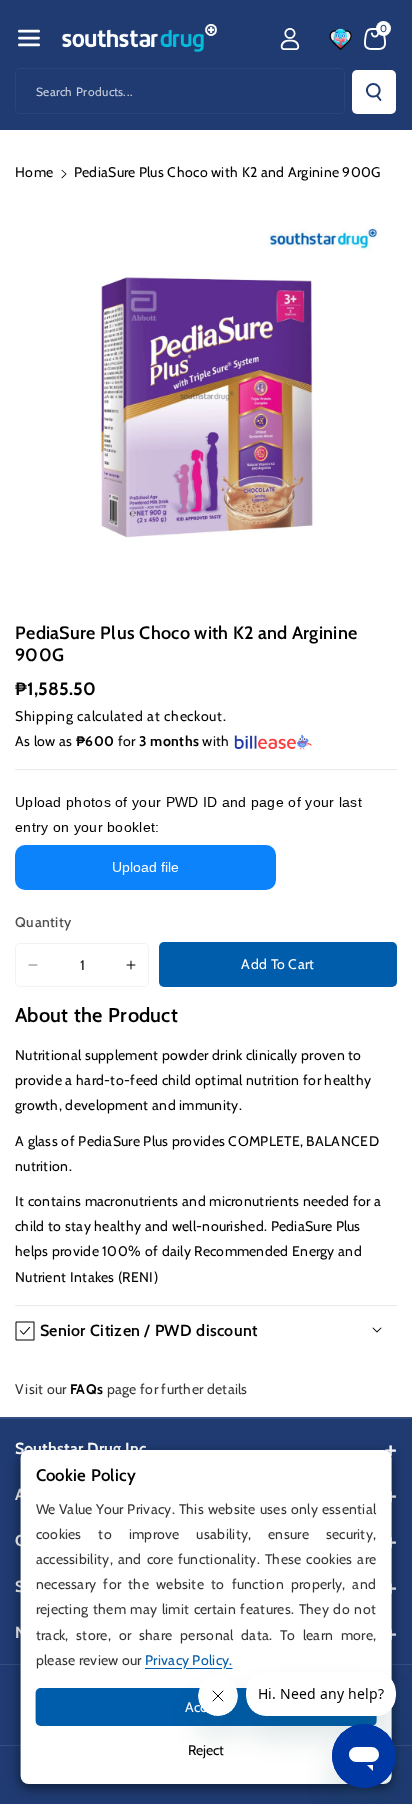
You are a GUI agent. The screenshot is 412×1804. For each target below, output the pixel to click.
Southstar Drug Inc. (82, 1448)
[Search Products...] (374, 92)
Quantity (43, 922)
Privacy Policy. (189, 1660)
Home (34, 172)
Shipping (44, 716)
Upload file (145, 867)
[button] (29, 38)
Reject (206, 1750)
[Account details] (290, 39)
